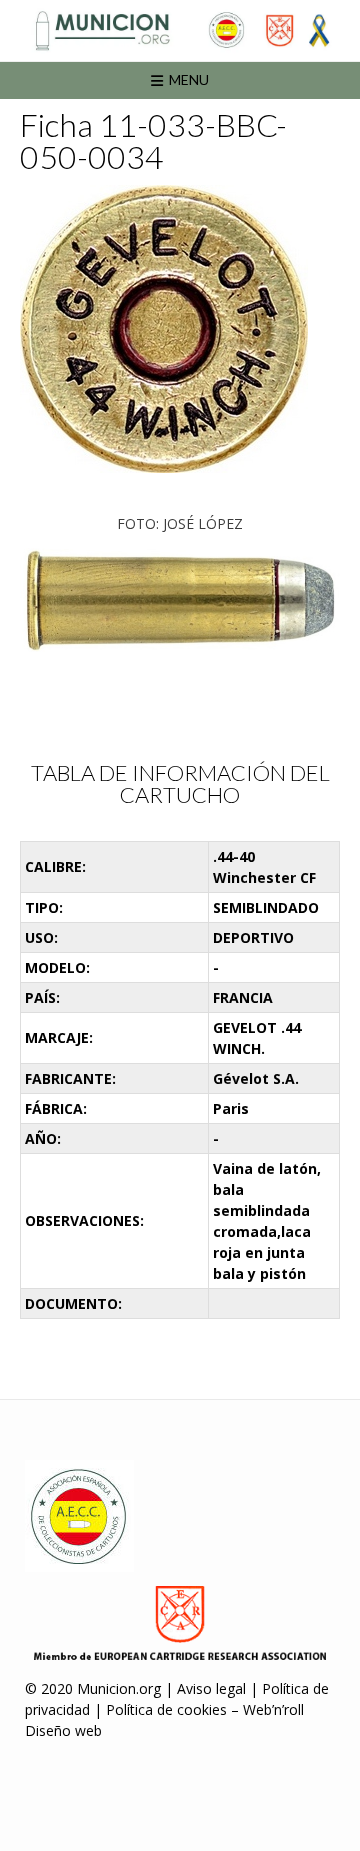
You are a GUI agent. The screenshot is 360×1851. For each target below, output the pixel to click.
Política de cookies (166, 1709)
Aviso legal (211, 1688)
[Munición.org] (180, 30)
